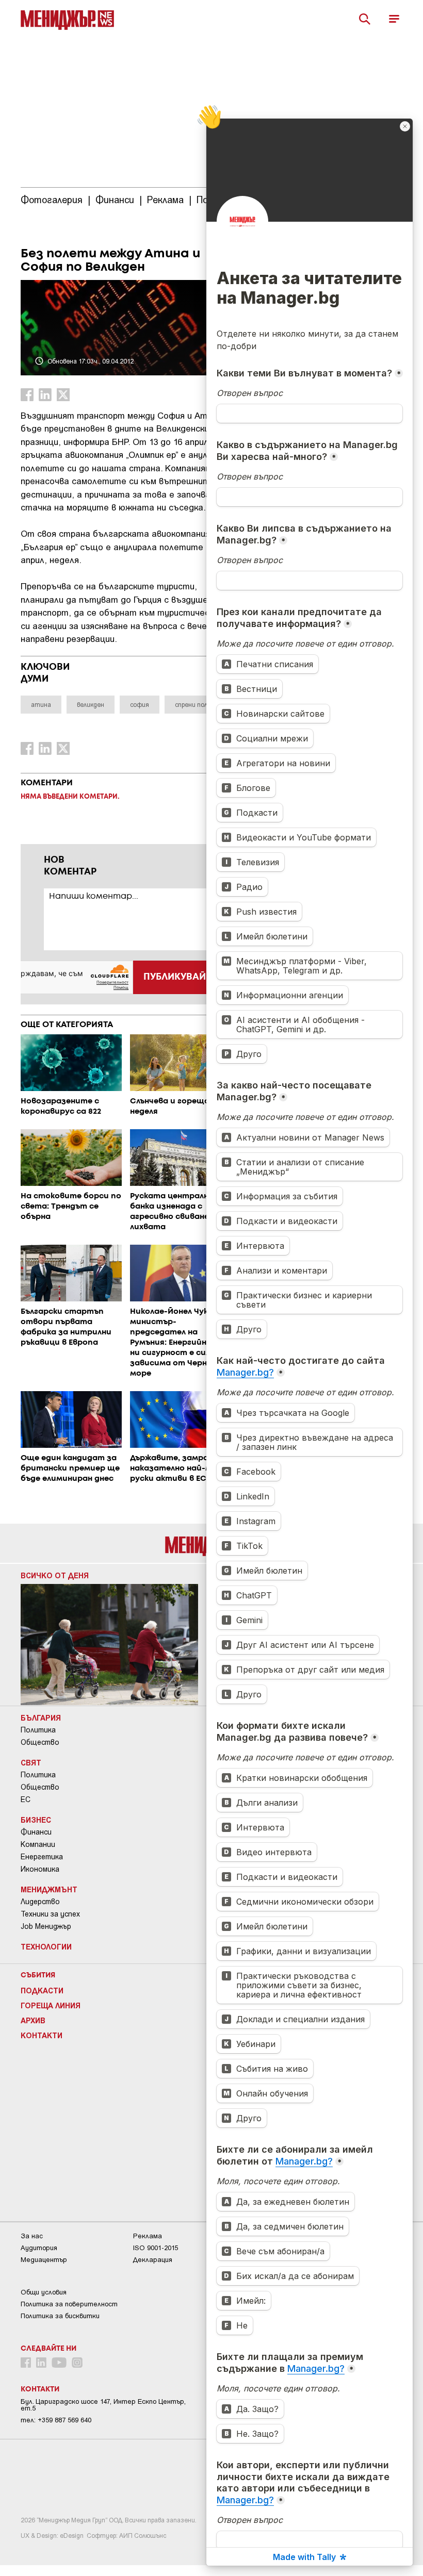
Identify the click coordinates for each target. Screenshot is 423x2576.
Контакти (42, 2035)
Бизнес (36, 1820)
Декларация (153, 2260)
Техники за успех (50, 1914)
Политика (38, 1730)
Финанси (36, 1832)
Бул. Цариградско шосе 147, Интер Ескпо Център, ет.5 (103, 2405)
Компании (38, 1844)
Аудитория (39, 2248)
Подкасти (42, 1990)
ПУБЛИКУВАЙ (175, 977)
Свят (31, 1762)
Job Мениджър (46, 1926)
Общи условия (44, 2292)
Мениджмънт (49, 1889)
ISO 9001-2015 (156, 2248)
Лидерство (40, 1902)
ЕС (26, 1799)
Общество (40, 1742)
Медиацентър (44, 2260)
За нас (32, 2236)
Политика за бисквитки (60, 2316)
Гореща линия (51, 2005)
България (41, 1718)
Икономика (40, 1869)
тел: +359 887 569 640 (56, 2420)
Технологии (46, 1946)
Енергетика (42, 1857)
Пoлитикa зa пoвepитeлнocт (69, 2304)
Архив (33, 2020)
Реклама (148, 2236)
